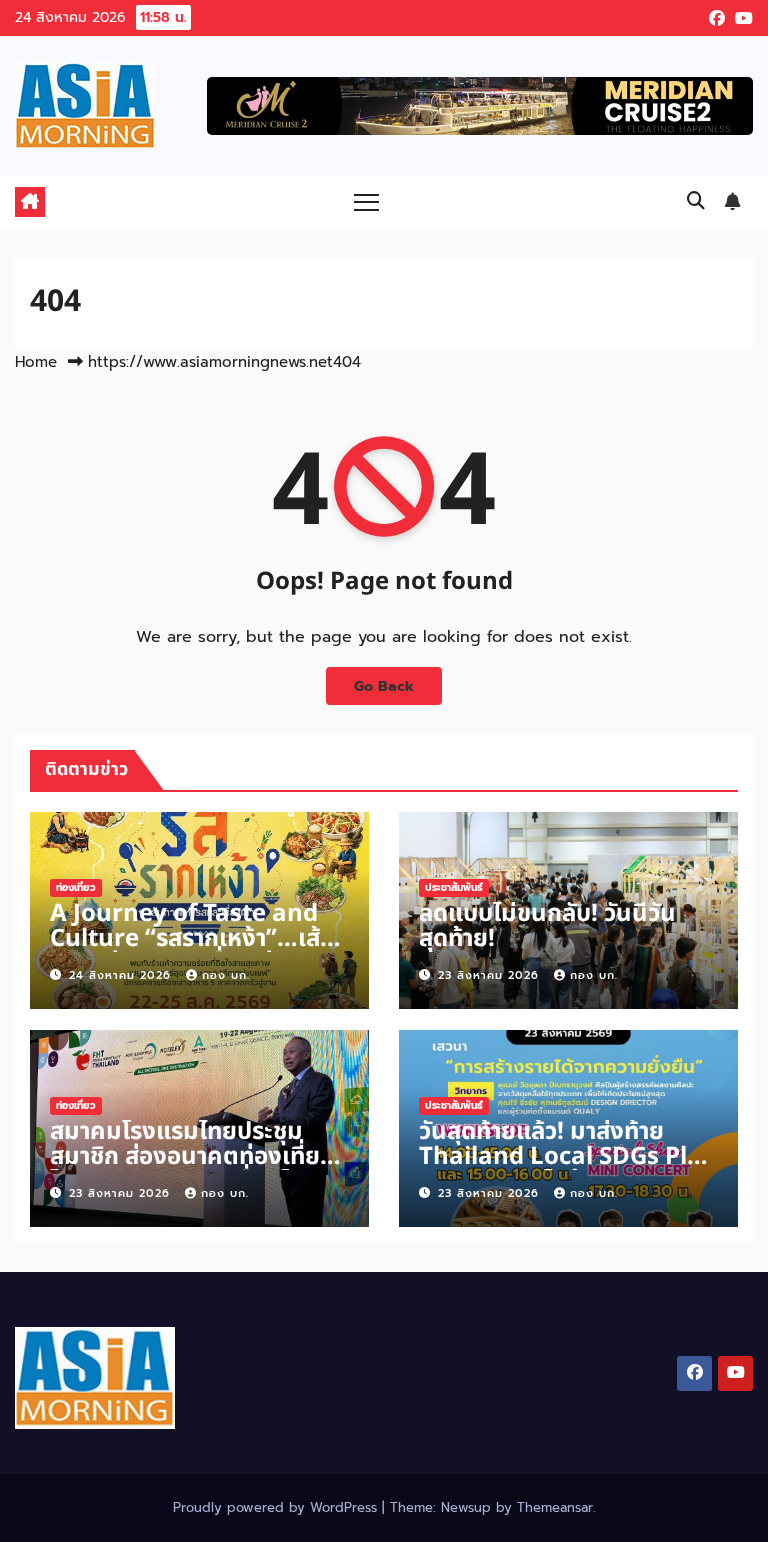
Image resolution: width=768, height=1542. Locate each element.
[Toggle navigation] (366, 201)
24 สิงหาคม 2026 (122, 975)
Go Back (384, 686)
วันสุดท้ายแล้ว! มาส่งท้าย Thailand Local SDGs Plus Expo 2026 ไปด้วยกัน (567, 1157)
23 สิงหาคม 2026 (491, 975)
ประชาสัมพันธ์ (454, 887)
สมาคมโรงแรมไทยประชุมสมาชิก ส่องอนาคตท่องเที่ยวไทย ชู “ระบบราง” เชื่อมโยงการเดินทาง (191, 1169)
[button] (696, 201)
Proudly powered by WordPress (277, 1507)
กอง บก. (226, 975)
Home (36, 362)
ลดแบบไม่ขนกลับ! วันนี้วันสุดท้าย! (547, 926)
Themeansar (555, 1507)
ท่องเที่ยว (76, 887)
